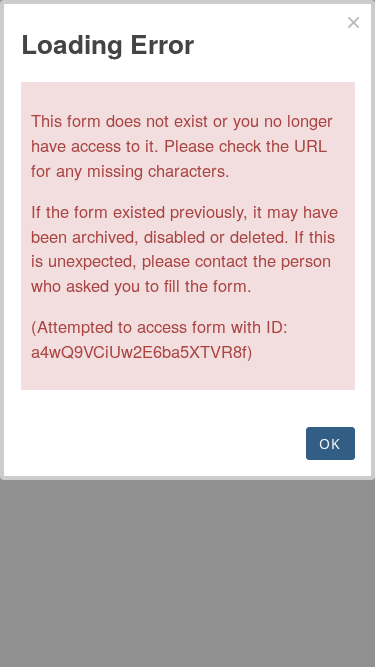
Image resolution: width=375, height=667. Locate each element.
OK (330, 443)
